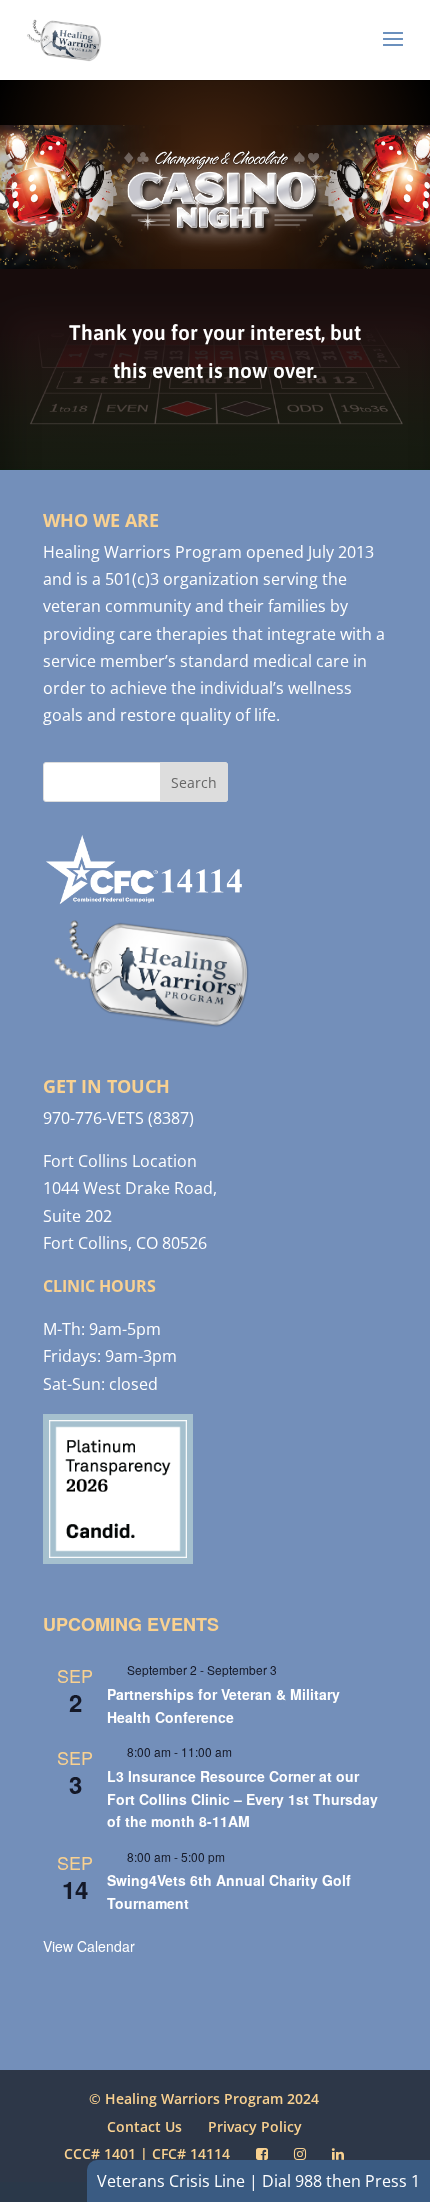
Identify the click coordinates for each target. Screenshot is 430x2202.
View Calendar (89, 1946)
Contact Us (144, 2126)
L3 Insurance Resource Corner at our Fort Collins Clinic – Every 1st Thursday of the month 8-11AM (242, 1798)
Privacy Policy (255, 2126)
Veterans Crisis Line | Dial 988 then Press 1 (258, 2181)
